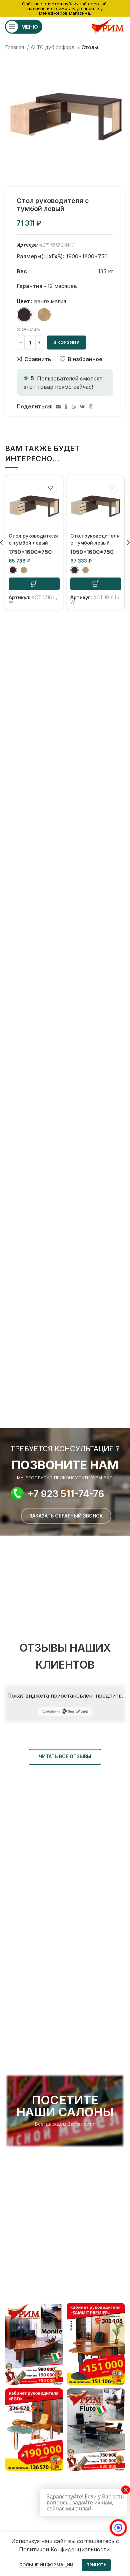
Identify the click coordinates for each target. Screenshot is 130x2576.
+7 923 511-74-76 (66, 1494)
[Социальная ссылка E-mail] (58, 407)
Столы (90, 47)
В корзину (66, 342)
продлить (109, 1696)
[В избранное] (50, 488)
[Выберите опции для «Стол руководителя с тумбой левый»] (34, 584)
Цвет (23, 301)
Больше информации (46, 2565)
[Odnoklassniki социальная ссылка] (66, 407)
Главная (15, 47)
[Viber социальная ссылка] (91, 407)
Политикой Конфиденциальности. (65, 2549)
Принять (96, 2565)
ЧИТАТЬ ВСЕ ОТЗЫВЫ (65, 1756)
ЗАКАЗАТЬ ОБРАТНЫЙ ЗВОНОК (66, 1516)
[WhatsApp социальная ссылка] (74, 407)
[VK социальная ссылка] (82, 407)
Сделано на (51, 1711)
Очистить (31, 329)
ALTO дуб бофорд (53, 47)
